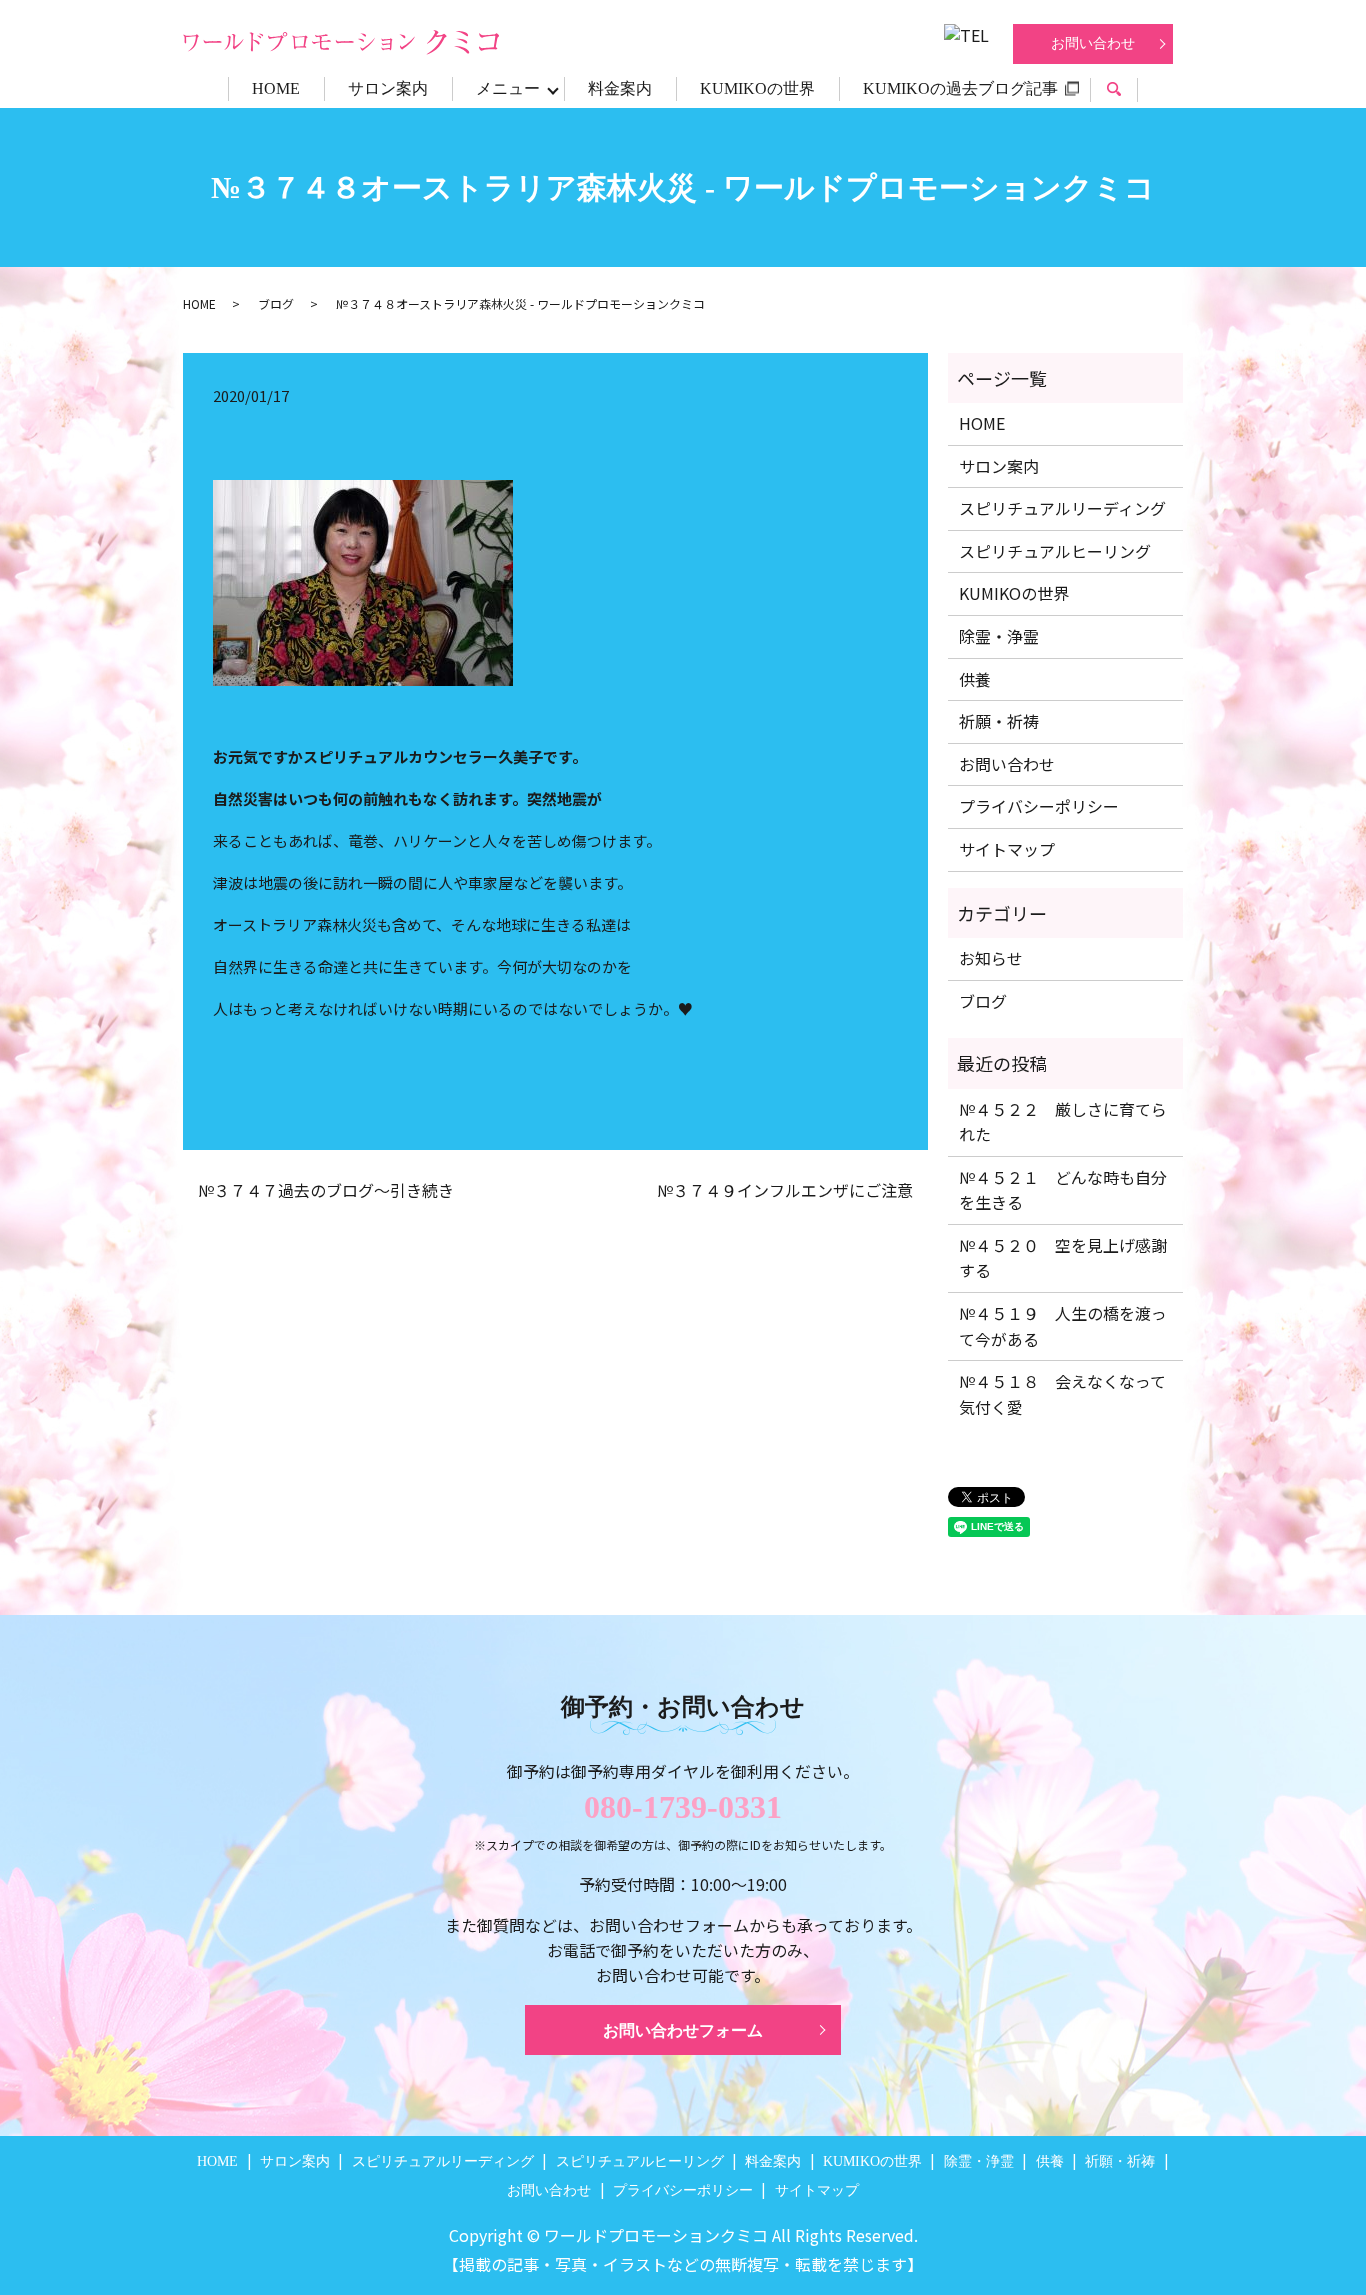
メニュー (508, 88)
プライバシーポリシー (1039, 806)
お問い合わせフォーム (683, 2030)
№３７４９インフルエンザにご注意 (785, 1190)
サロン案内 (388, 88)
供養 (975, 679)
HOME (276, 88)
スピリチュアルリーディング (1062, 508)
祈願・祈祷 (999, 721)
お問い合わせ (1093, 43)
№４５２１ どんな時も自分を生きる (1063, 1190)
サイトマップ (1007, 849)
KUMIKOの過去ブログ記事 (960, 88)
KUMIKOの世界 (757, 88)
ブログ (276, 303)
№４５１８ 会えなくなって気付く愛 (1062, 1394)
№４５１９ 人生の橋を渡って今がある (1063, 1326)
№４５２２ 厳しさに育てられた (1063, 1122)
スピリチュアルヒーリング (1055, 551)
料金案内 (620, 88)
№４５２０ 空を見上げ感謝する (1063, 1258)
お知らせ (991, 958)
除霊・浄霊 (999, 636)
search (1126, 91)
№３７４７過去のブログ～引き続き (326, 1190)
